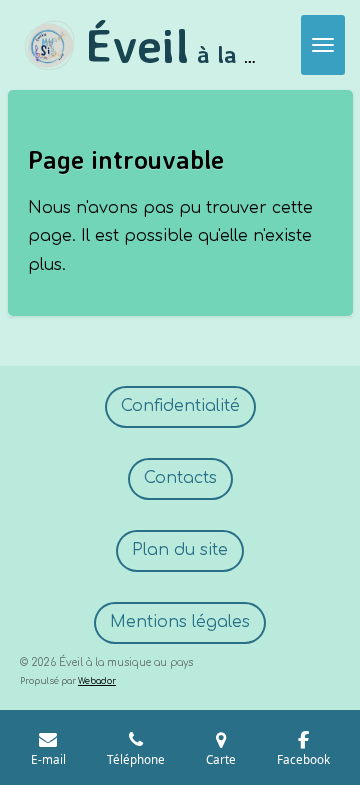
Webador (97, 681)
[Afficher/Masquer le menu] (323, 45)
